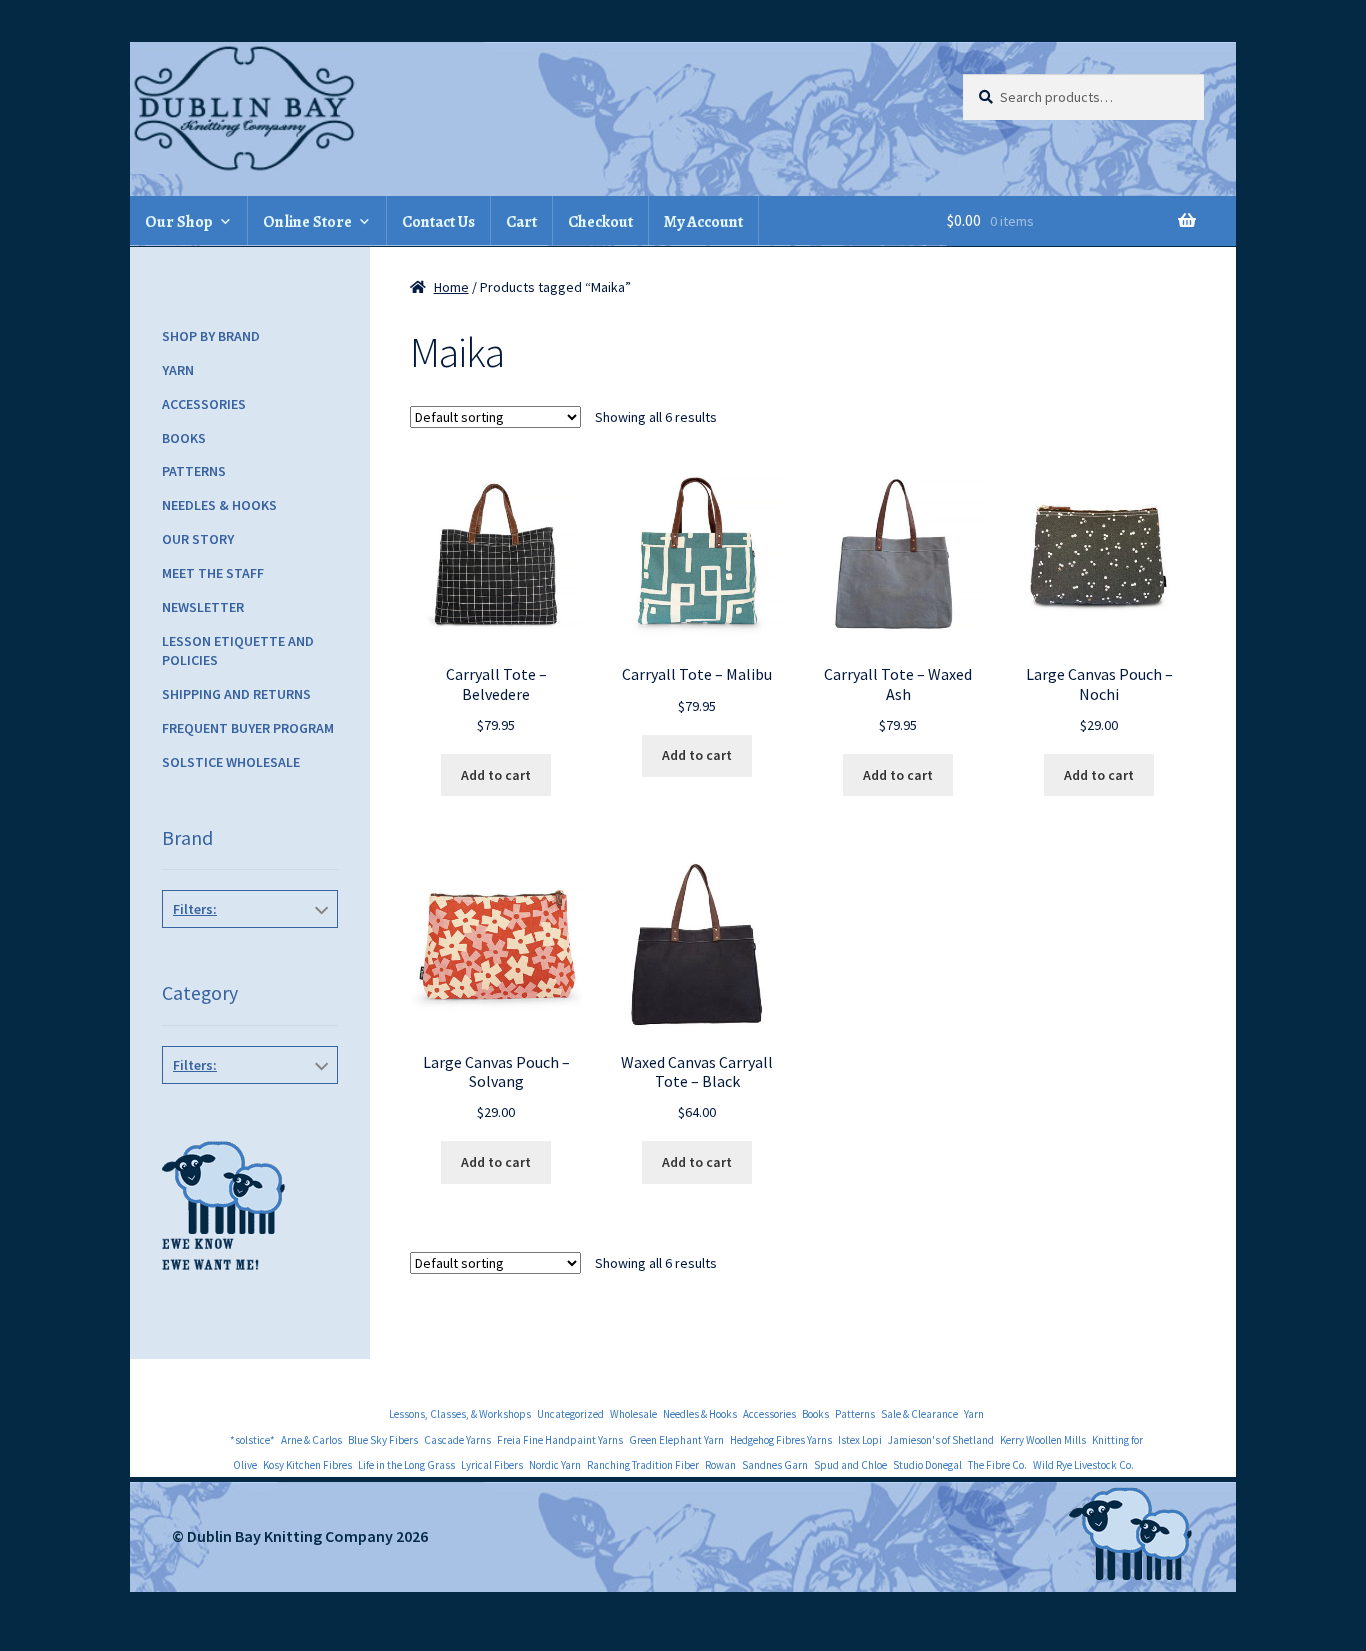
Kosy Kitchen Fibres (307, 1465)
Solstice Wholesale (231, 762)
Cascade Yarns (457, 1440)
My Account (703, 222)
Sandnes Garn (775, 1465)
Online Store (307, 222)
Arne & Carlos (311, 1440)
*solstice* (252, 1440)
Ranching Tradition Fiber (643, 1465)
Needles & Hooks (219, 505)
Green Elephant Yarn (676, 1440)
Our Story (198, 539)
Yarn (178, 370)
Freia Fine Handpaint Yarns (560, 1440)
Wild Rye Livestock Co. (1083, 1465)
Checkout (600, 222)
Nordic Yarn (555, 1465)
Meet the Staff (213, 573)
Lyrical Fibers (492, 1465)
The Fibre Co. (997, 1465)
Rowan (720, 1465)
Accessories (204, 404)
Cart (521, 222)
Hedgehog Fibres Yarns (781, 1440)
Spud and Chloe (850, 1465)
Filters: (195, 909)
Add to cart (496, 775)
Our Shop (179, 222)
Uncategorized (570, 1414)
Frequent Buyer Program (248, 728)
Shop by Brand (211, 336)
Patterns (194, 471)
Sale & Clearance (919, 1414)
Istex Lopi (860, 1440)
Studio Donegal (927, 1465)
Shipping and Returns (236, 694)
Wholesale (633, 1414)
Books (184, 438)
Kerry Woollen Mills (1043, 1440)
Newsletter (203, 607)
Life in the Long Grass (406, 1465)
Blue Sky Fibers (383, 1440)
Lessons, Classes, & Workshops (460, 1414)
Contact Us (438, 222)
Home (451, 287)
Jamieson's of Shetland (941, 1440)
